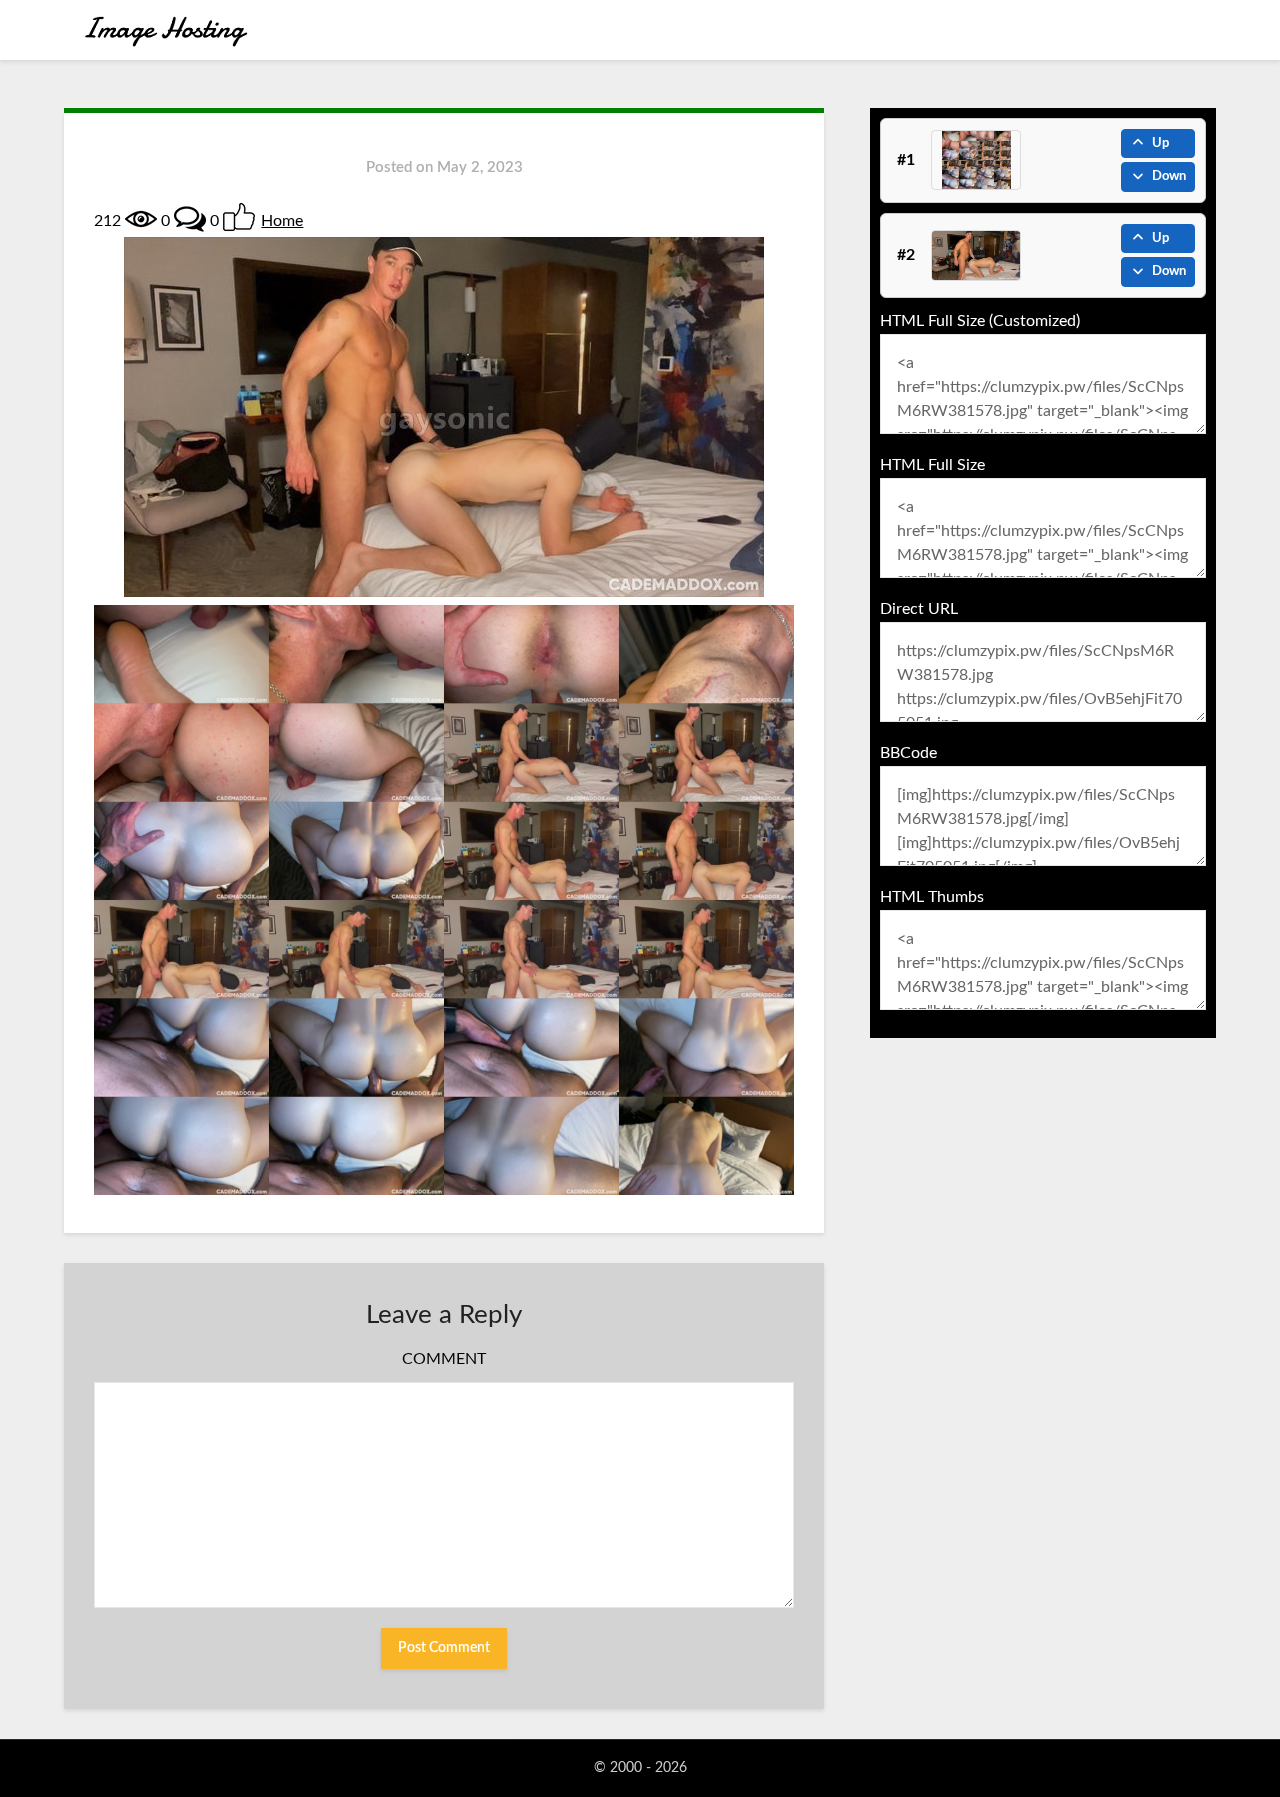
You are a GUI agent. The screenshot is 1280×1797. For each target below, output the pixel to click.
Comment (444, 1359)
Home (282, 221)
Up (1160, 143)
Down (1169, 176)
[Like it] (239, 217)
